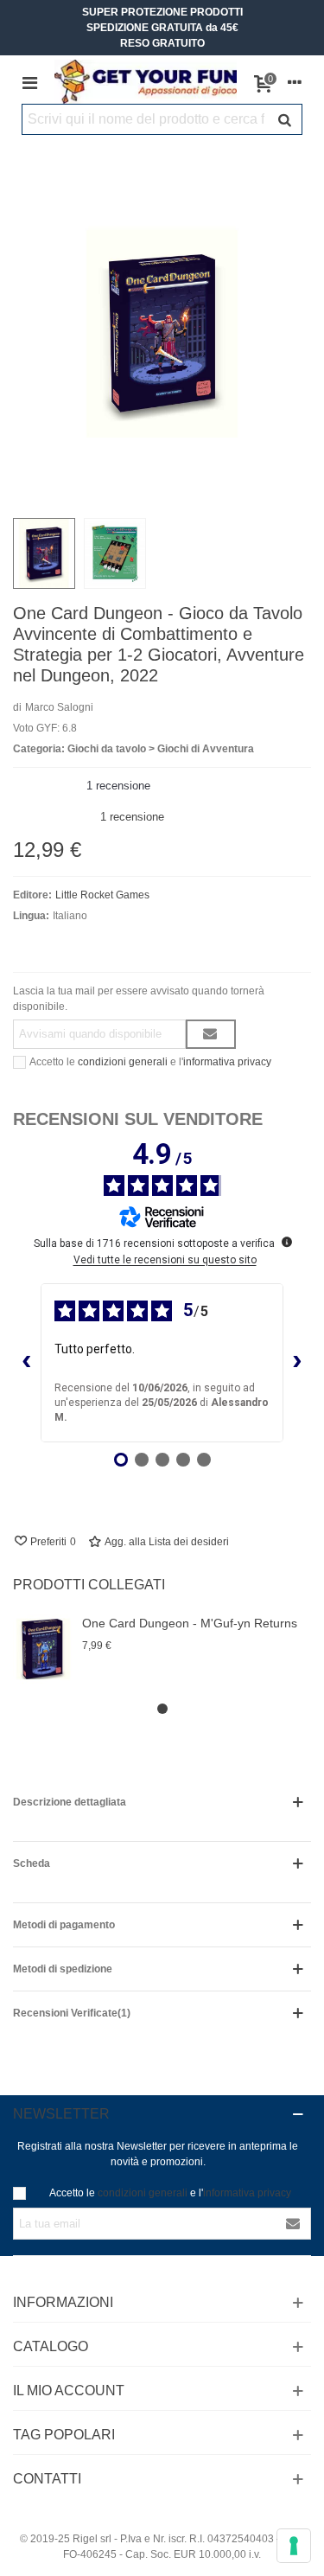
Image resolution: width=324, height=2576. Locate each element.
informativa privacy (227, 1062)
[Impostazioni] (295, 82)
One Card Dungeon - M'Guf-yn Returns (190, 1623)
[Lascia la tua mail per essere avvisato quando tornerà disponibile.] (211, 1034)
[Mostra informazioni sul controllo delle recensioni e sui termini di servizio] (287, 1242)
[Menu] (29, 82)
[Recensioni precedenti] (27, 1363)
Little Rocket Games (102, 895)
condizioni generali (123, 1062)
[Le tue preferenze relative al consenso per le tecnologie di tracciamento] (294, 2546)
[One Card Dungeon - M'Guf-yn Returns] (43, 1649)
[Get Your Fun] (146, 82)
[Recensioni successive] (297, 1363)
